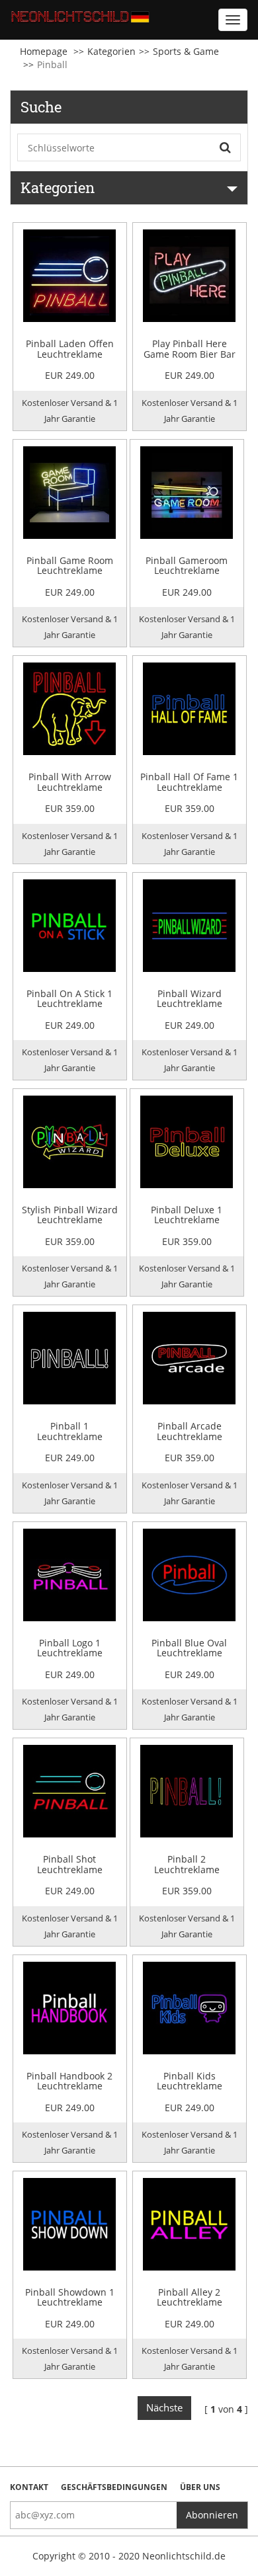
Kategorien (111, 51)
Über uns (200, 2487)
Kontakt (29, 2487)
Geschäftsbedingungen (114, 2487)
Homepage (44, 51)
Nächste (164, 2407)
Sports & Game (186, 51)
